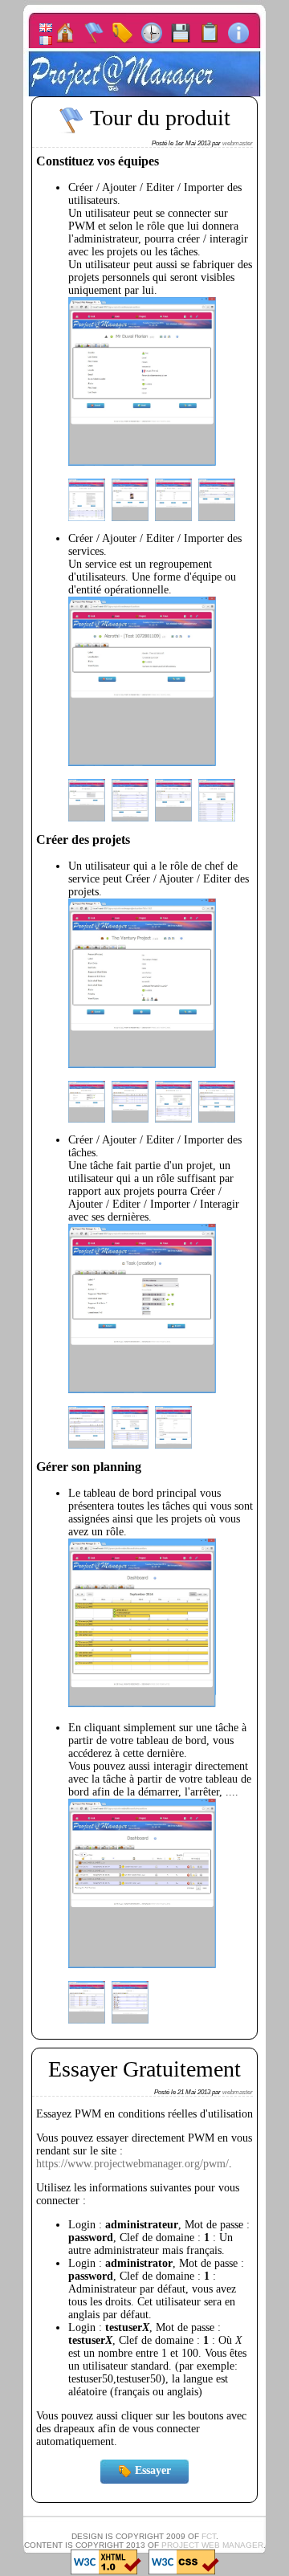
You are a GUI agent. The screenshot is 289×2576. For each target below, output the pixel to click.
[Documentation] (238, 32)
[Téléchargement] (181, 32)
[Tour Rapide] (94, 32)
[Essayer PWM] (123, 32)
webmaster (238, 143)
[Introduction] (65, 32)
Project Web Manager (212, 2545)
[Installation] (210, 32)
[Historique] (152, 32)
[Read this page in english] (46, 26)
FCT (209, 2536)
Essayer (151, 2470)
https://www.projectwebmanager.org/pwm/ (132, 2164)
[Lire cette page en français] (46, 39)
